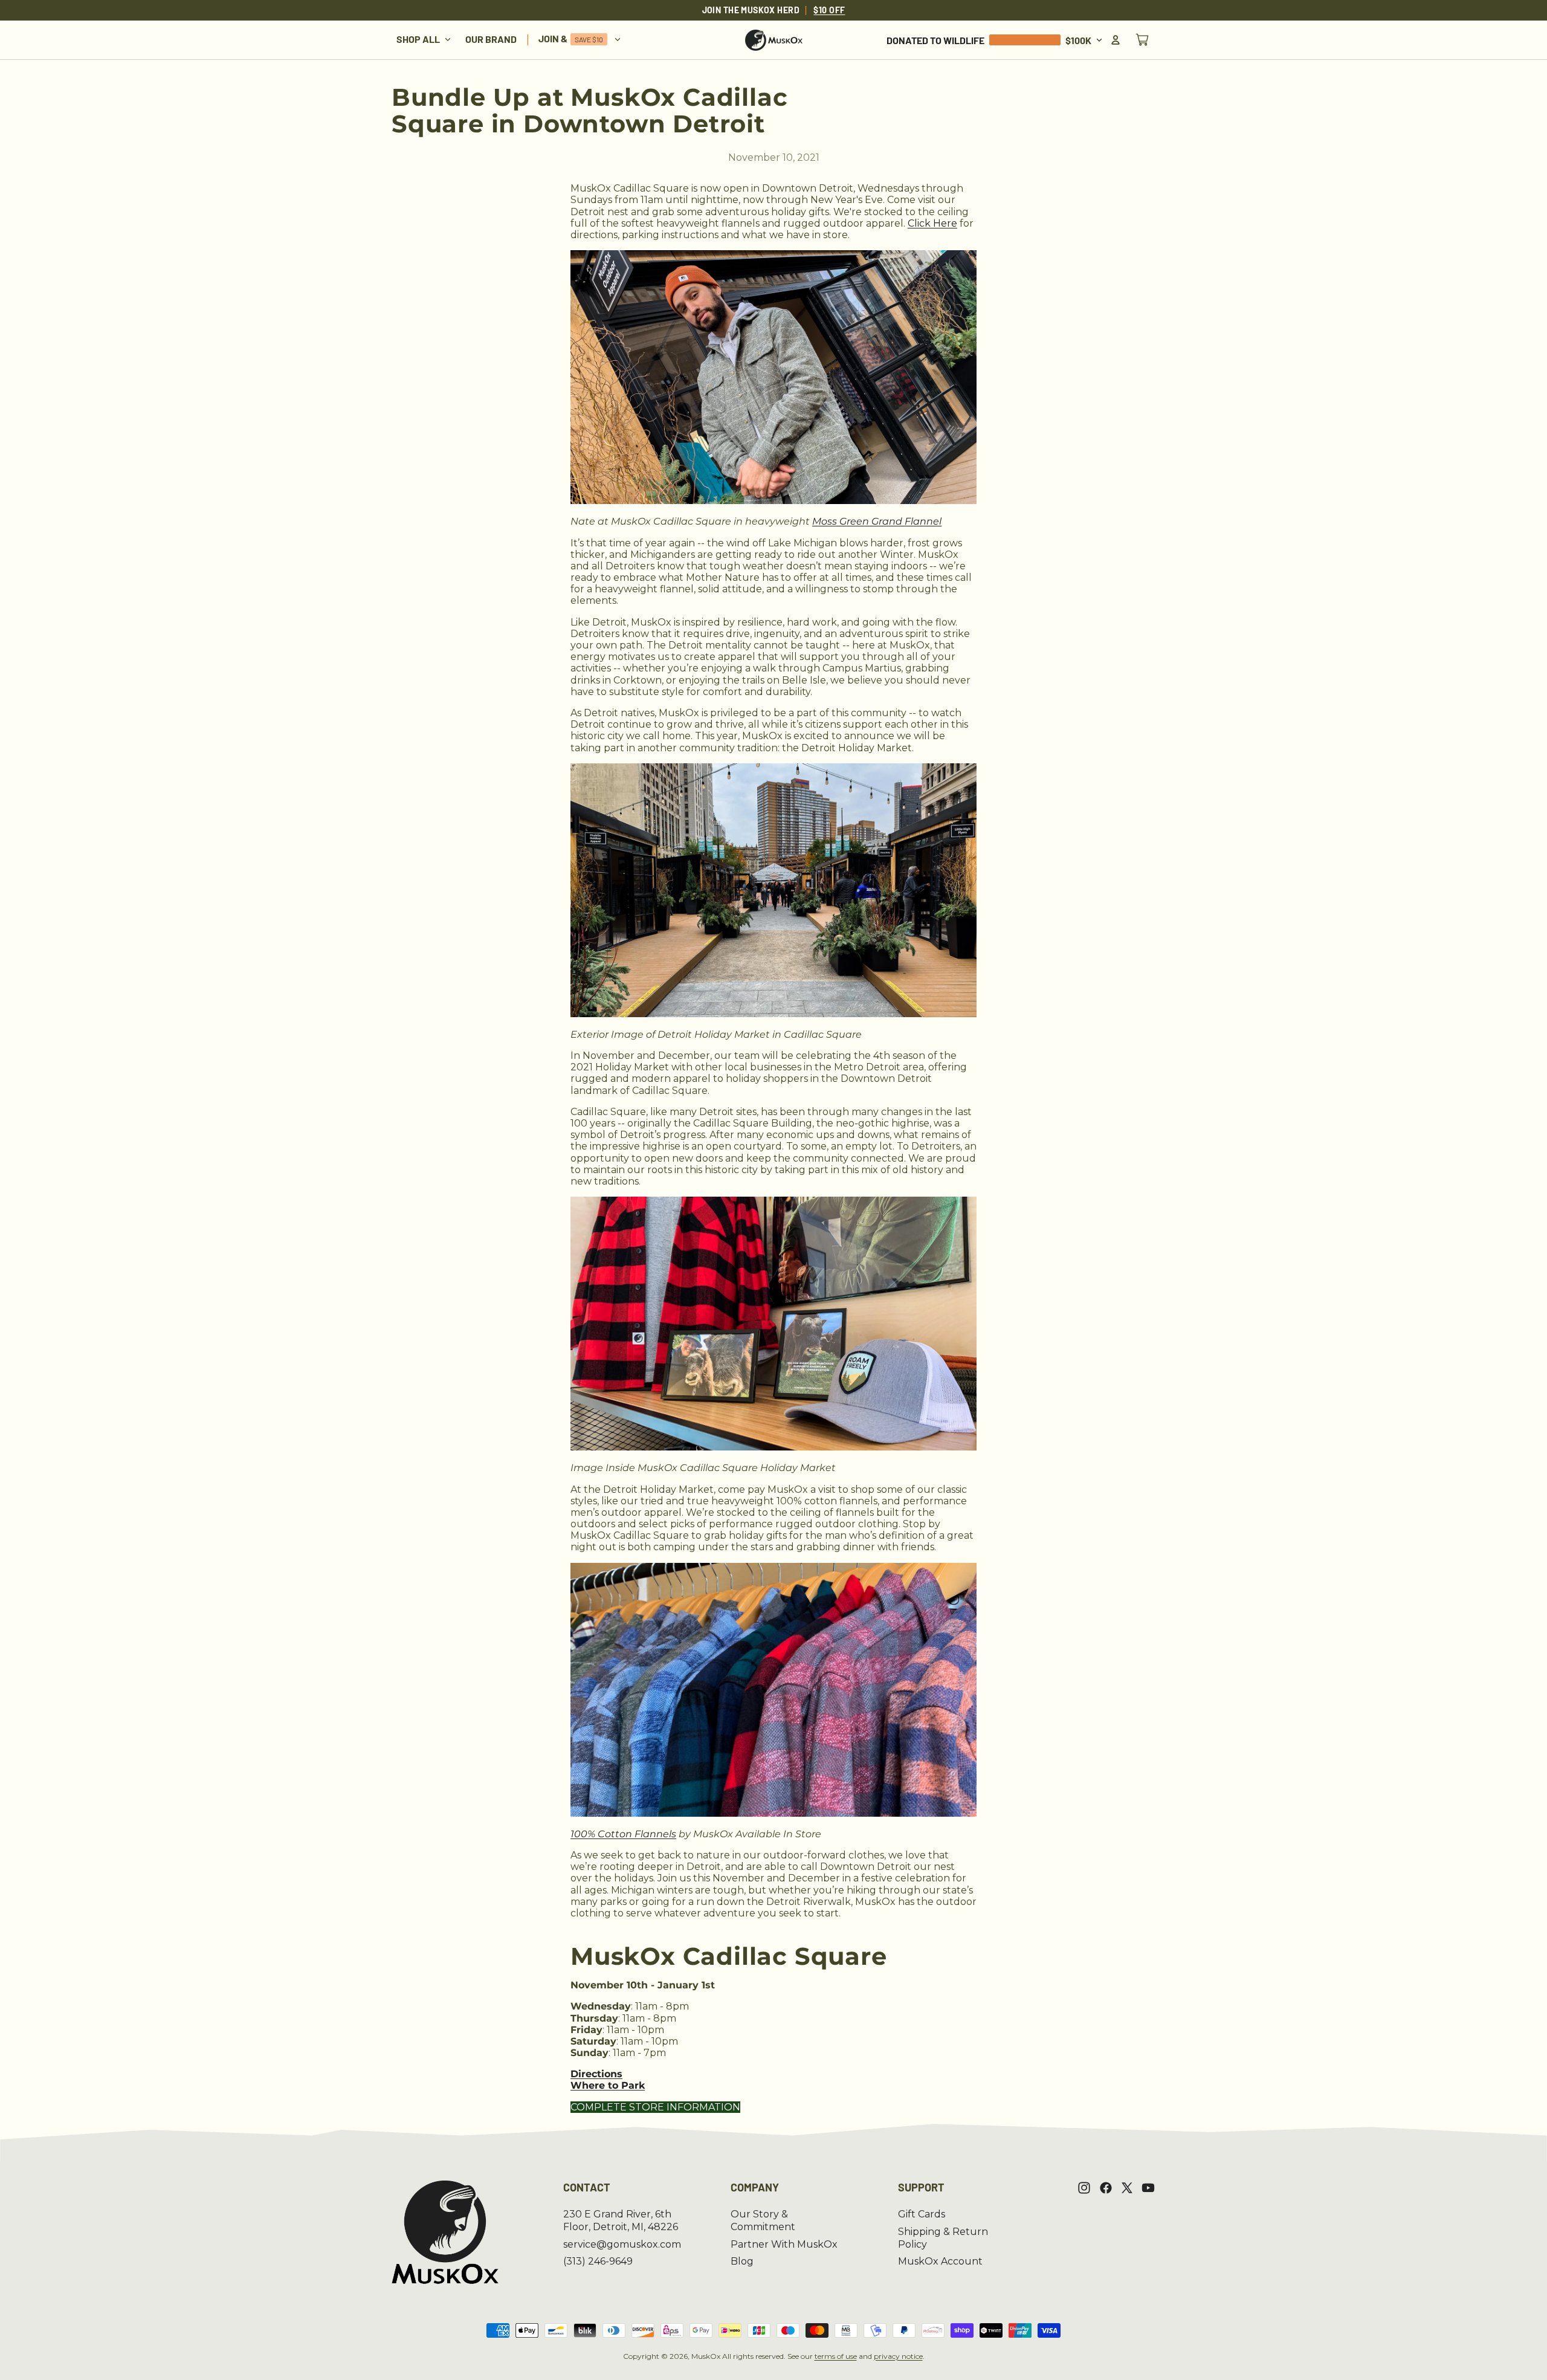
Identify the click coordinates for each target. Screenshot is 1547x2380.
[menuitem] (424, 40)
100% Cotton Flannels (623, 1834)
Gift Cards (922, 2214)
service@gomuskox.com (622, 2244)
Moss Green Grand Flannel (877, 521)
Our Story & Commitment (763, 2220)
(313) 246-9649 (598, 2261)
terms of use (836, 2356)
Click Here (932, 223)
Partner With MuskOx (784, 2244)
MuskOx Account (940, 2261)
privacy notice (898, 2356)
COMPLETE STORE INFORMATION (655, 2107)
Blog (742, 2261)
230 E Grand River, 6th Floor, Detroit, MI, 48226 (621, 2220)
